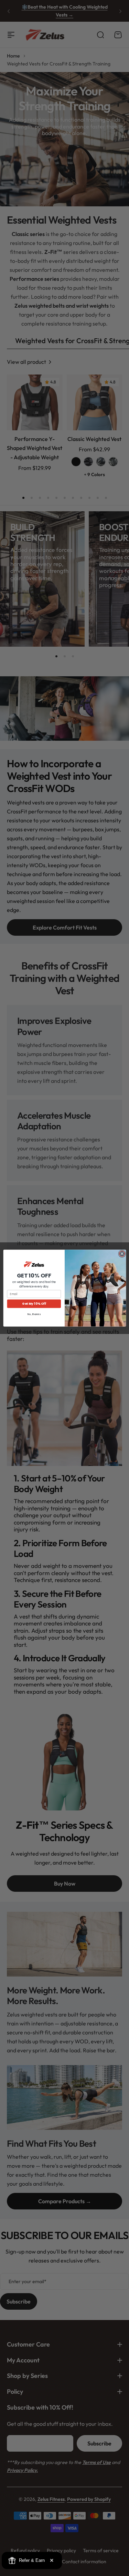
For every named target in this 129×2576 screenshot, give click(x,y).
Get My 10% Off (34, 1304)
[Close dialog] (122, 1254)
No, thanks (34, 1314)
